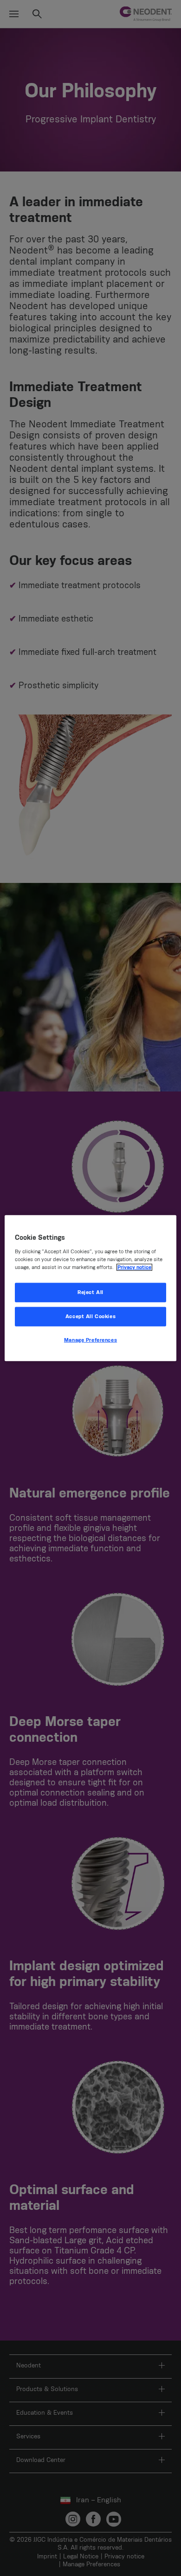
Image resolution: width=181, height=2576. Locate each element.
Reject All (90, 1292)
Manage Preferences (90, 1340)
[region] (91, 1288)
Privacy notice (134, 1267)
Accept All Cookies (90, 1316)
